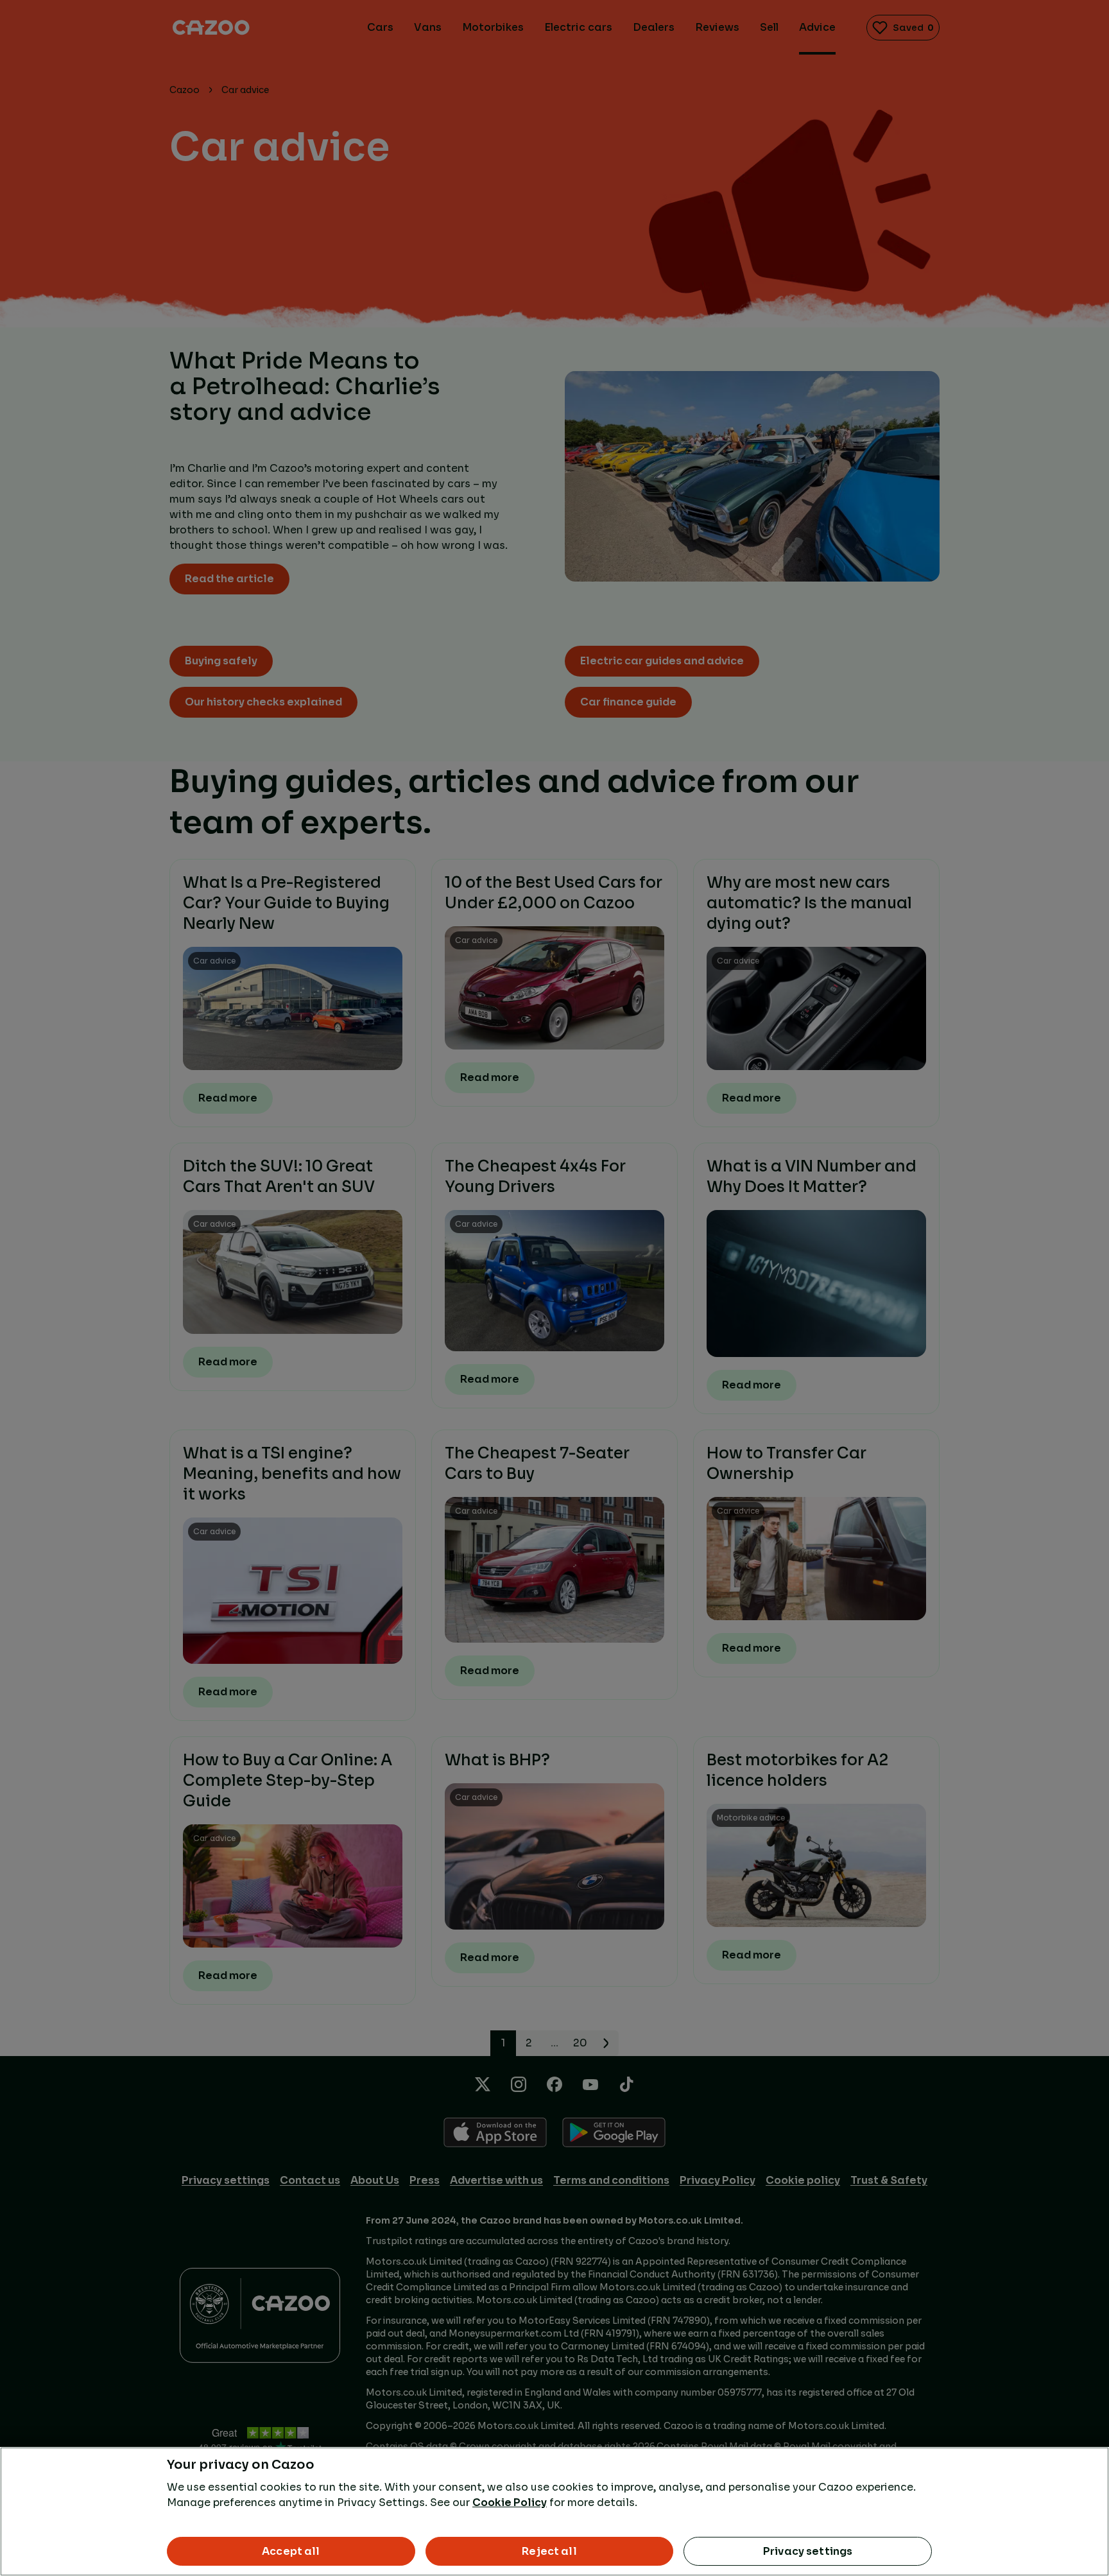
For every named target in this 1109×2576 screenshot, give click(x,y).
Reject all (549, 2551)
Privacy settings (808, 2551)
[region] (554, 2511)
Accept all (291, 2551)
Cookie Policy (510, 2503)
